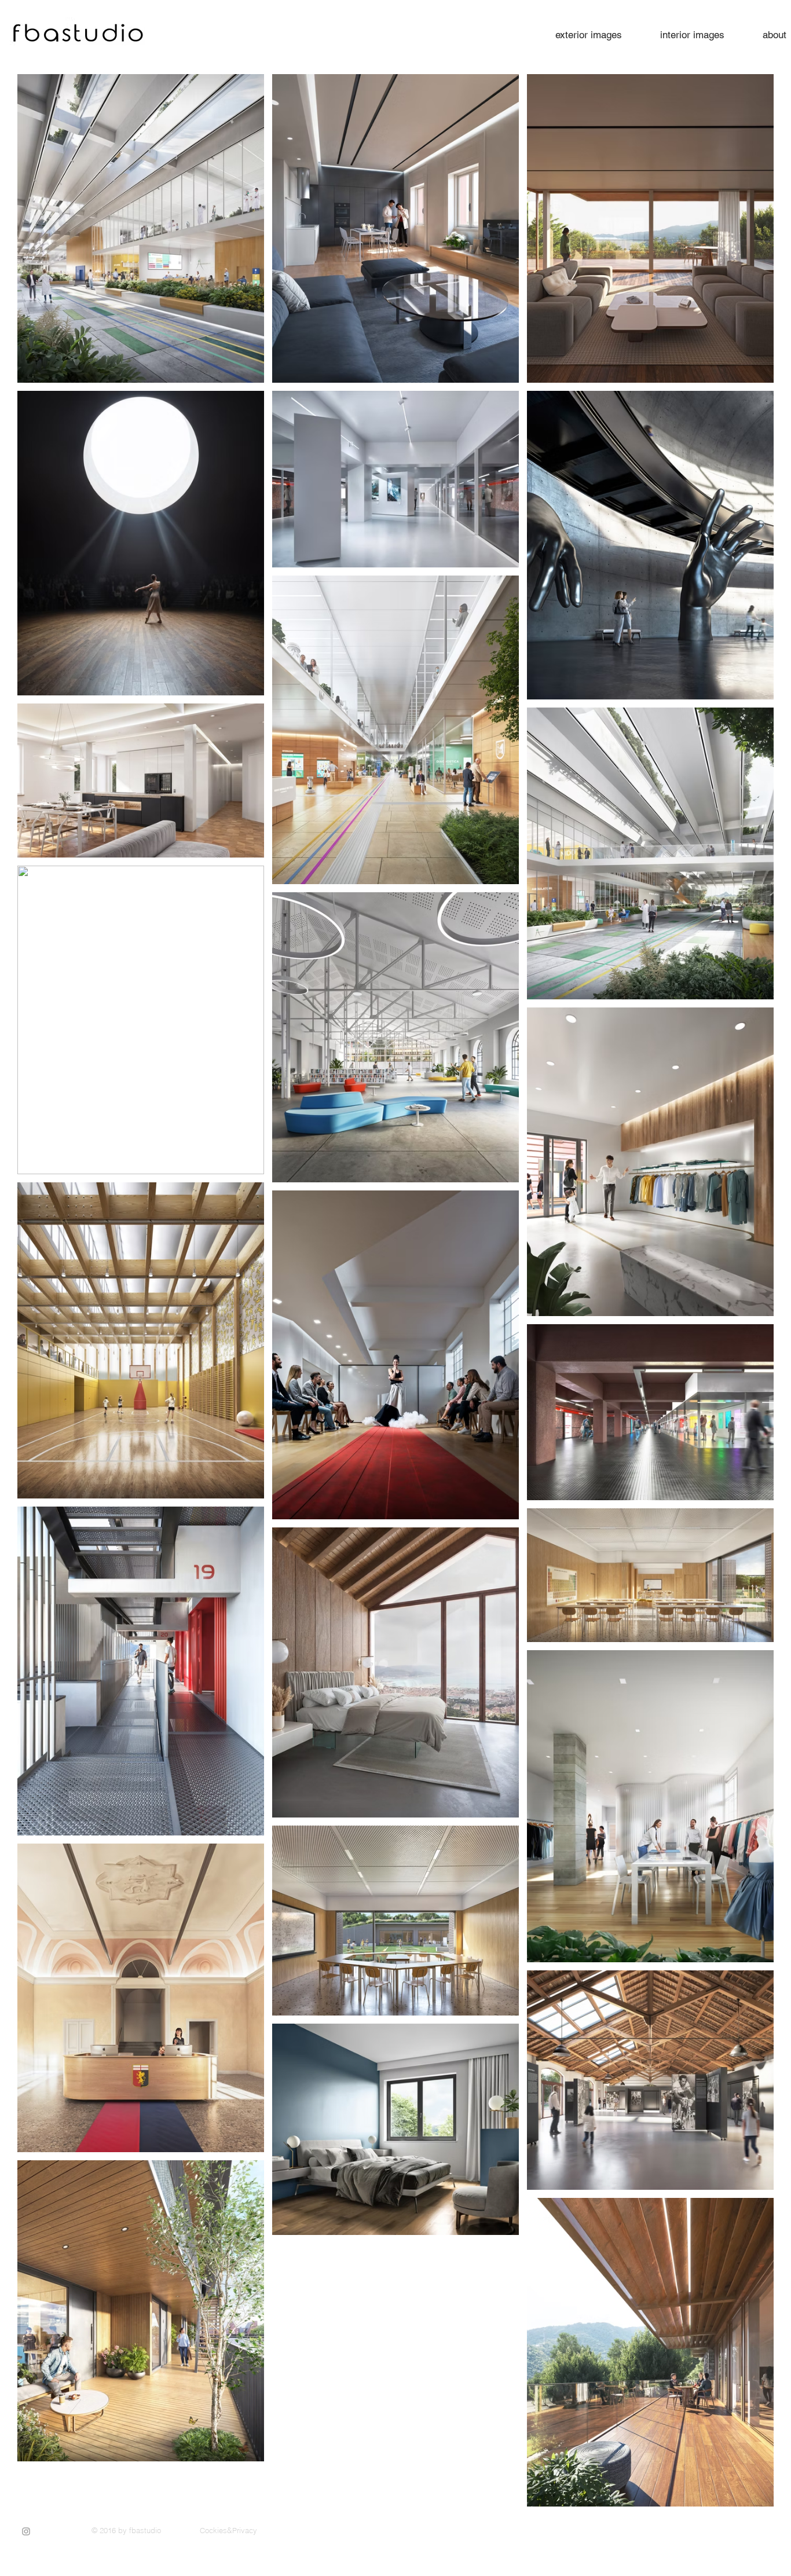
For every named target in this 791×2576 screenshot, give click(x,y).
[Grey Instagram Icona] (26, 2531)
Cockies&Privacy (228, 2530)
